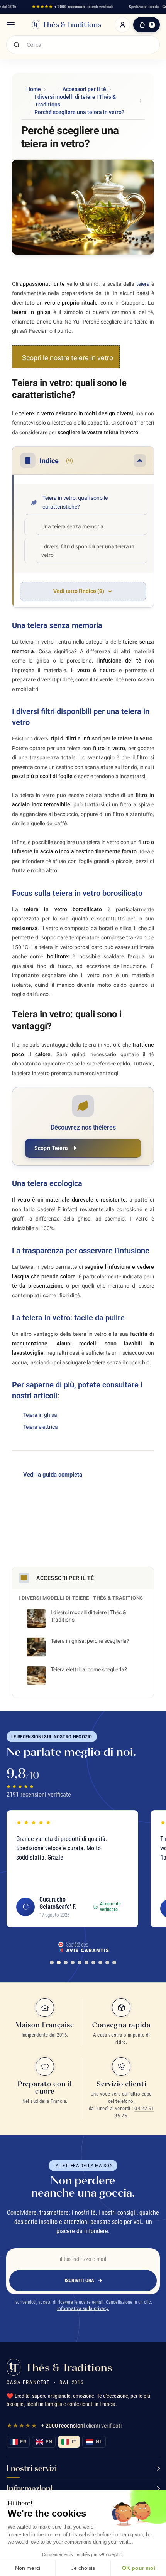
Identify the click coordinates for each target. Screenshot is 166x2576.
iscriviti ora (80, 2280)
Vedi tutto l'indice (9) (79, 591)
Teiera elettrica (41, 1427)
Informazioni (30, 2488)
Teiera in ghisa (40, 1415)
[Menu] (11, 25)
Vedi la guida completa (53, 1475)
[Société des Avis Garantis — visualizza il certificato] (83, 1947)
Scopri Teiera (51, 1148)
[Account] (122, 25)
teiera (143, 284)
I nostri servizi (32, 2468)
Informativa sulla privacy (83, 2308)
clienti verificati (73, 7)
